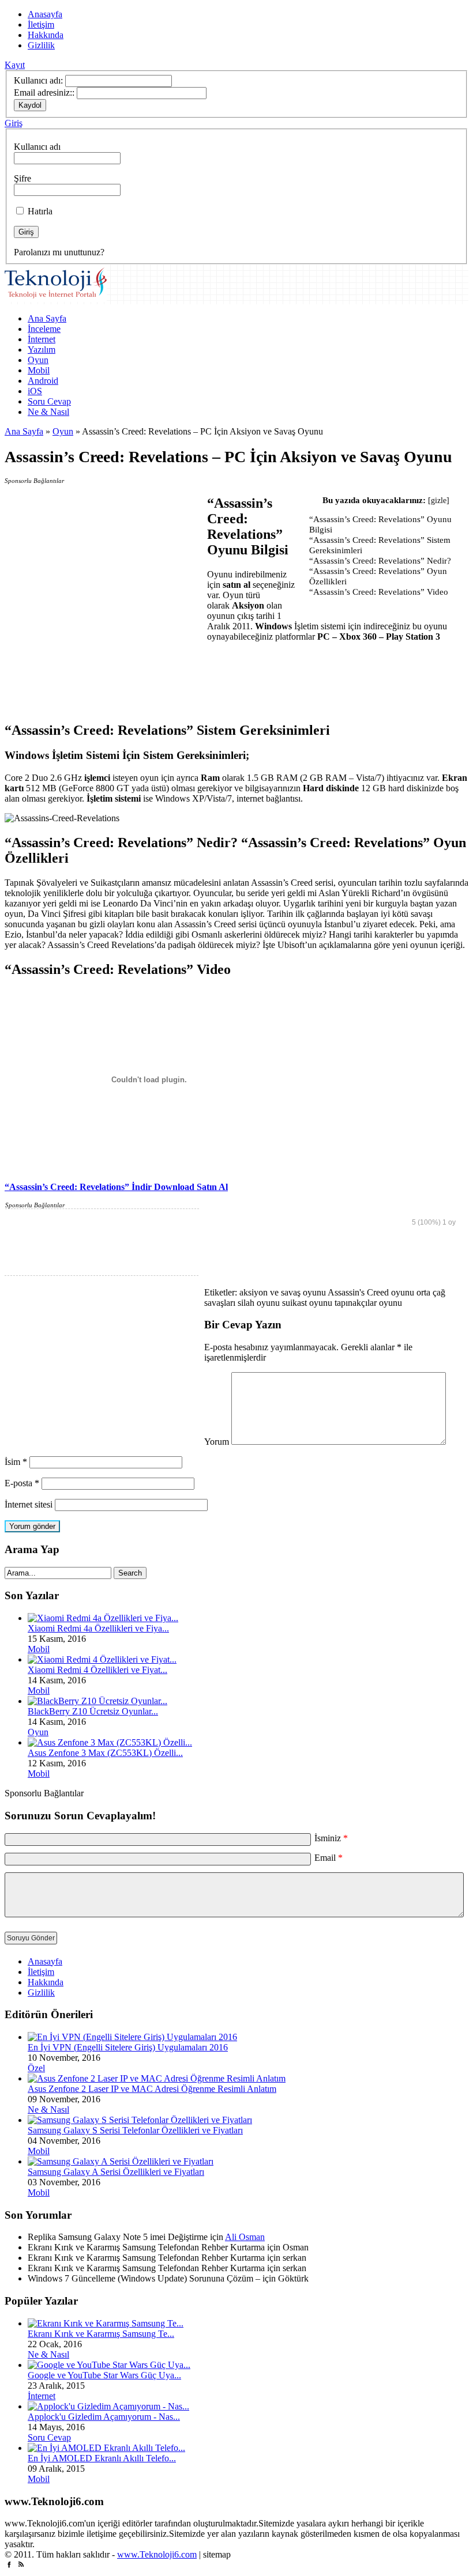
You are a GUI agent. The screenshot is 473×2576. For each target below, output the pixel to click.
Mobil (39, 370)
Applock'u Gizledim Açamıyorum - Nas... (104, 2417)
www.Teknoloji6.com (157, 2554)
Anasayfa (45, 14)
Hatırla (39, 211)
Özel (36, 2068)
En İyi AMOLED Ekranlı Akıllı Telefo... (102, 2458)
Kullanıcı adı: (38, 80)
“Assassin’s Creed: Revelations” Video (379, 592)
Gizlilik (41, 45)
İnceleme (44, 329)
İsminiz (331, 1838)
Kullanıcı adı (37, 147)
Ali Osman (245, 2237)
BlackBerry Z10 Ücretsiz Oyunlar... (93, 1711)
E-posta (22, 1483)
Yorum (217, 1442)
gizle (439, 501)
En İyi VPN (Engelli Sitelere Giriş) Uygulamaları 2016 (128, 2047)
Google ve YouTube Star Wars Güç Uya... (104, 2375)
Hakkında (46, 35)
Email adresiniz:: (44, 92)
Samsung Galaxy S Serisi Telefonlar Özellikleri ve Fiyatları (135, 2130)
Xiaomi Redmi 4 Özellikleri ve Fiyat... (97, 1670)
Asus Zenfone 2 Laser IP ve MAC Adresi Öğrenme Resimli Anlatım (152, 2089)
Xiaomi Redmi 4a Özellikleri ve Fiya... (98, 1628)
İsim (16, 1462)
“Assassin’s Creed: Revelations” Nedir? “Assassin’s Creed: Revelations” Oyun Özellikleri (380, 571)
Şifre (22, 178)
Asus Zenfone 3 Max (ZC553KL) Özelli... (105, 1753)
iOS (35, 391)
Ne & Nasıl (48, 412)
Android (43, 381)
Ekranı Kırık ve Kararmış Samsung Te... (101, 2334)
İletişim (41, 24)
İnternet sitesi (29, 1504)
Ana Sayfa (47, 318)
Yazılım (42, 350)
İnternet (42, 339)
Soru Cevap (49, 401)
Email (329, 1858)
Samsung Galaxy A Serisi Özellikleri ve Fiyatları (116, 2172)
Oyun (38, 360)
